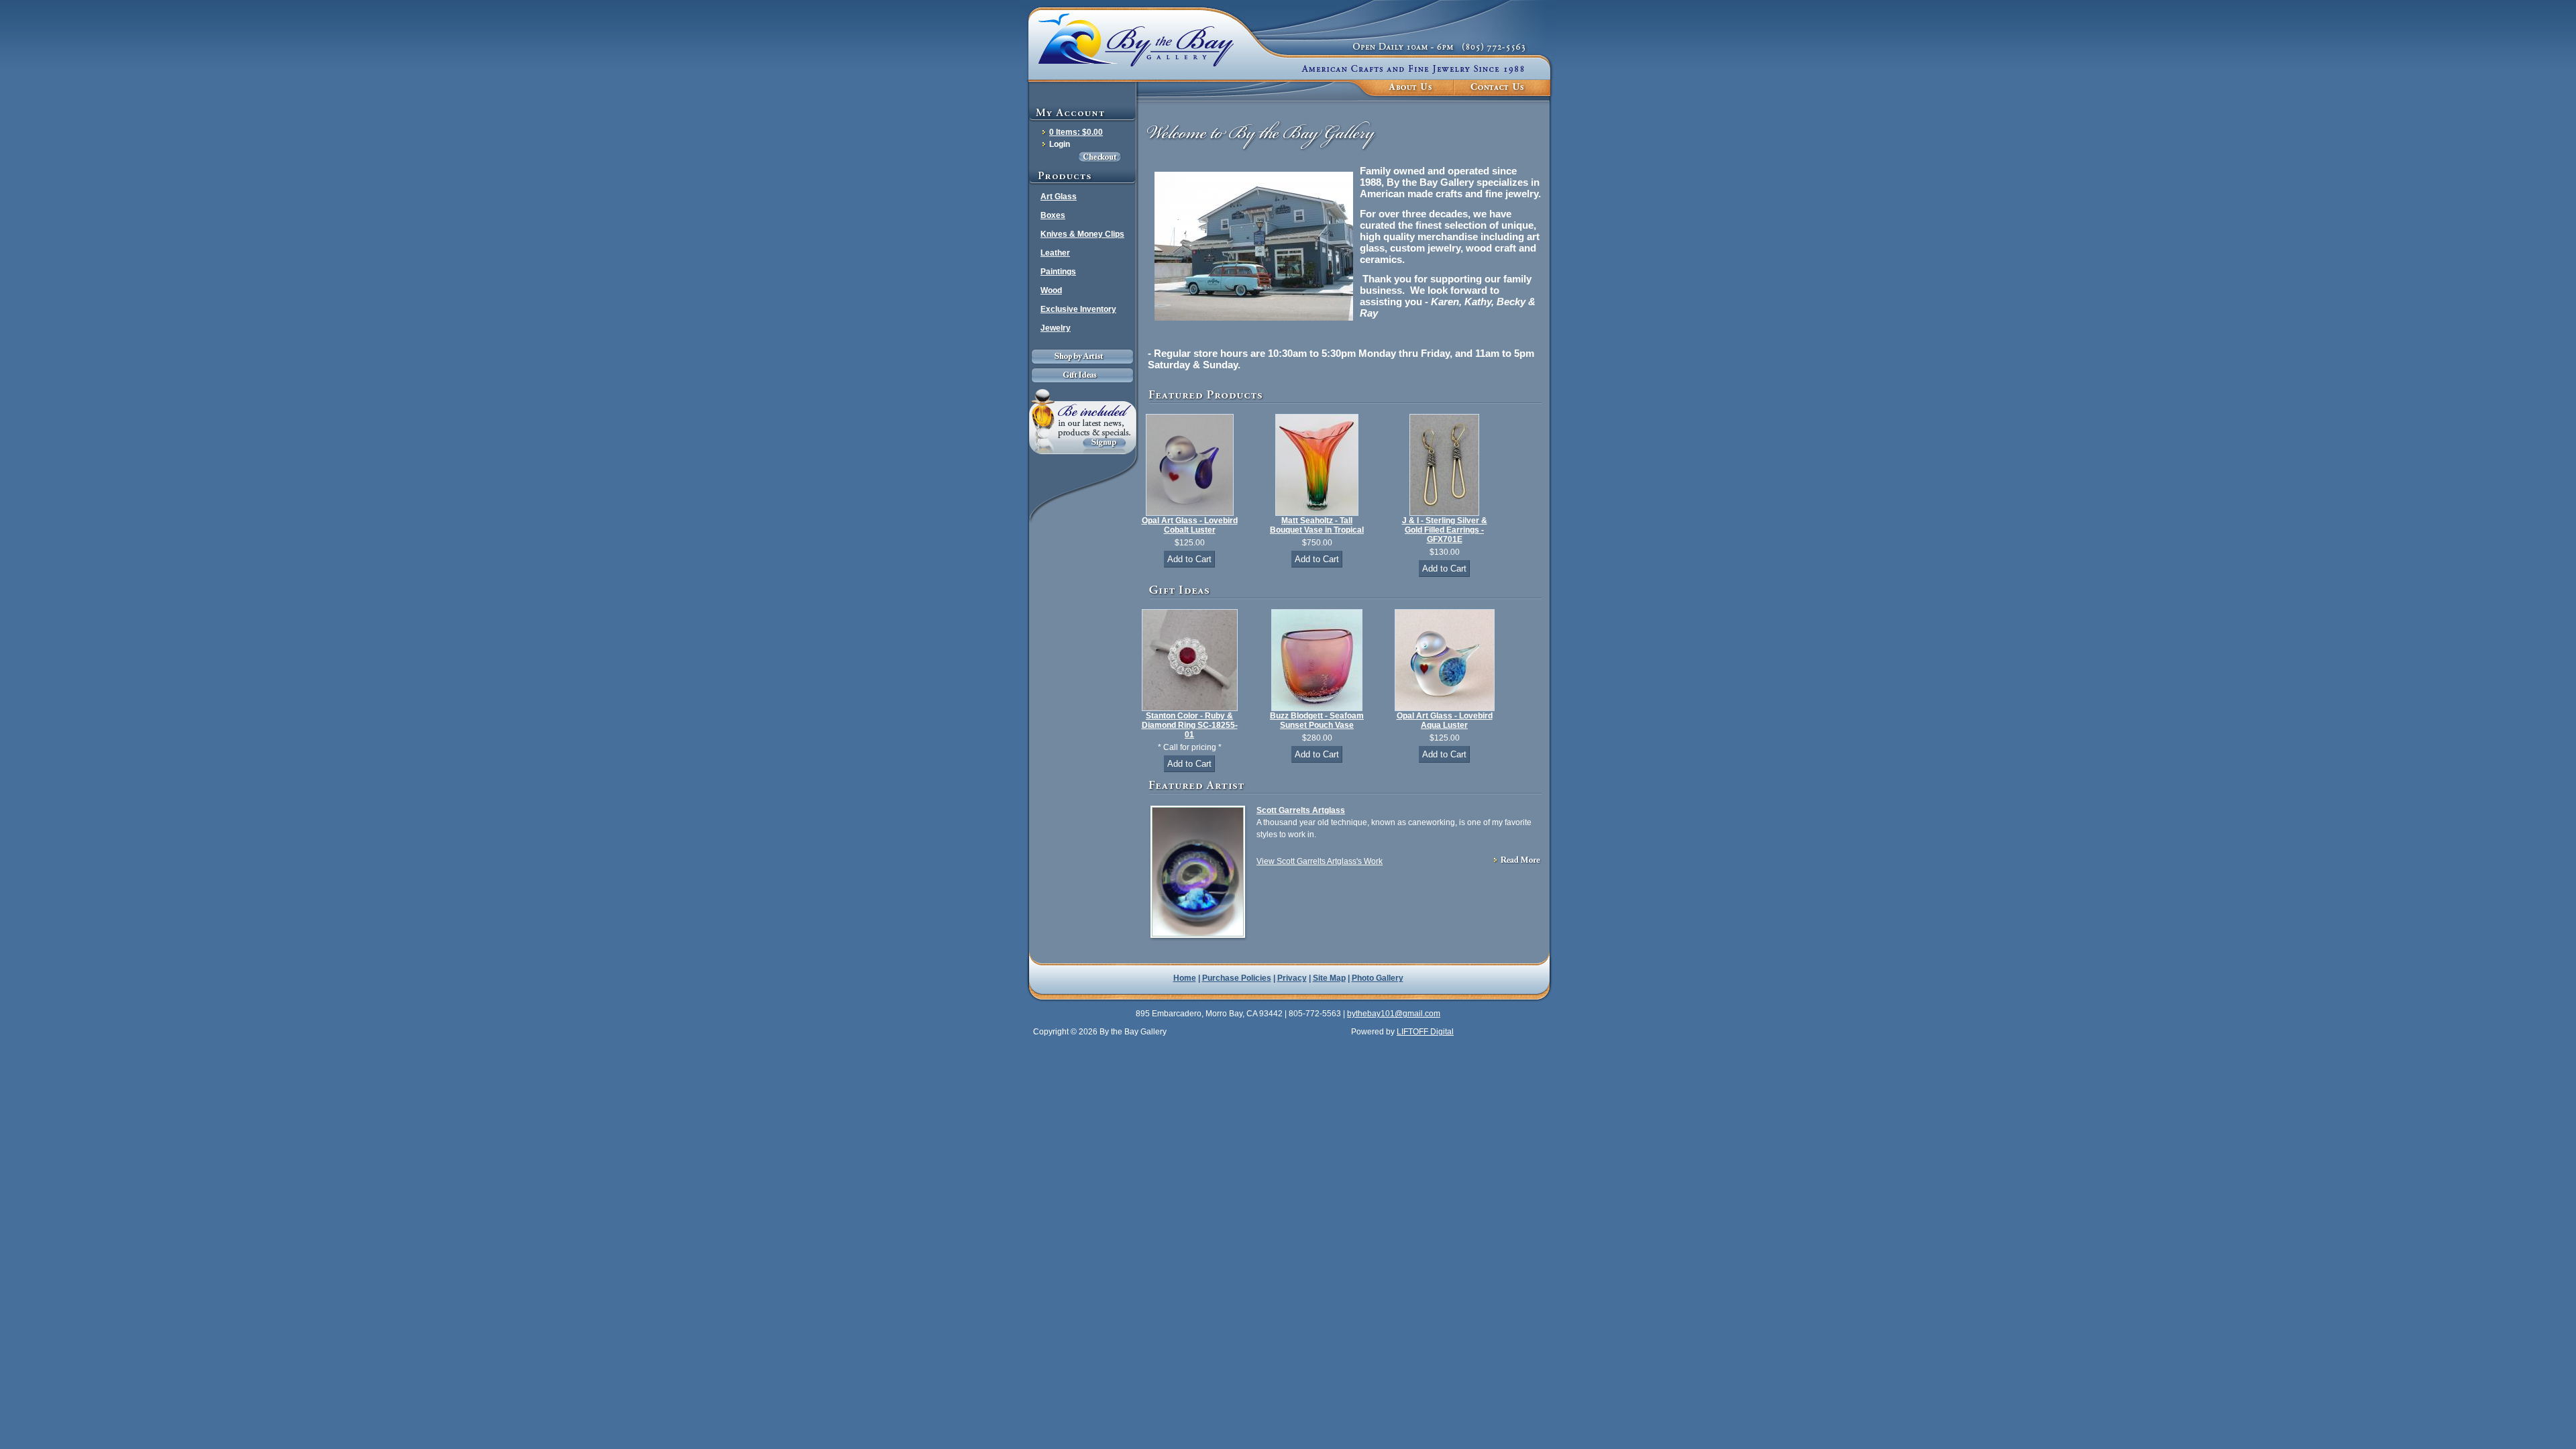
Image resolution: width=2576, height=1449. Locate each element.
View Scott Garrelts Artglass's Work (1320, 861)
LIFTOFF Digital (1425, 1032)
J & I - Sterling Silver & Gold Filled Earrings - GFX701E (1445, 530)
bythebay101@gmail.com (1394, 1014)
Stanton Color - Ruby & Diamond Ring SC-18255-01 (1190, 725)
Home (1185, 978)
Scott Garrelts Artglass (1301, 810)
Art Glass (1059, 197)
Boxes (1053, 215)
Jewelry (1056, 328)
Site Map (1329, 978)
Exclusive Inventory (1078, 309)
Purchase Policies (1237, 978)
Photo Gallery (1378, 978)
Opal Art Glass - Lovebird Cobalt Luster (1190, 525)
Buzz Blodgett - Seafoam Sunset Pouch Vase (1317, 720)
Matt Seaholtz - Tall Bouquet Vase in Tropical (1317, 525)
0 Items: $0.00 (1076, 132)
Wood (1051, 290)
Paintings (1058, 272)
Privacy (1292, 978)
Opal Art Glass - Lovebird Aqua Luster (1445, 720)
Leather (1055, 253)
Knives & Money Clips (1082, 234)
